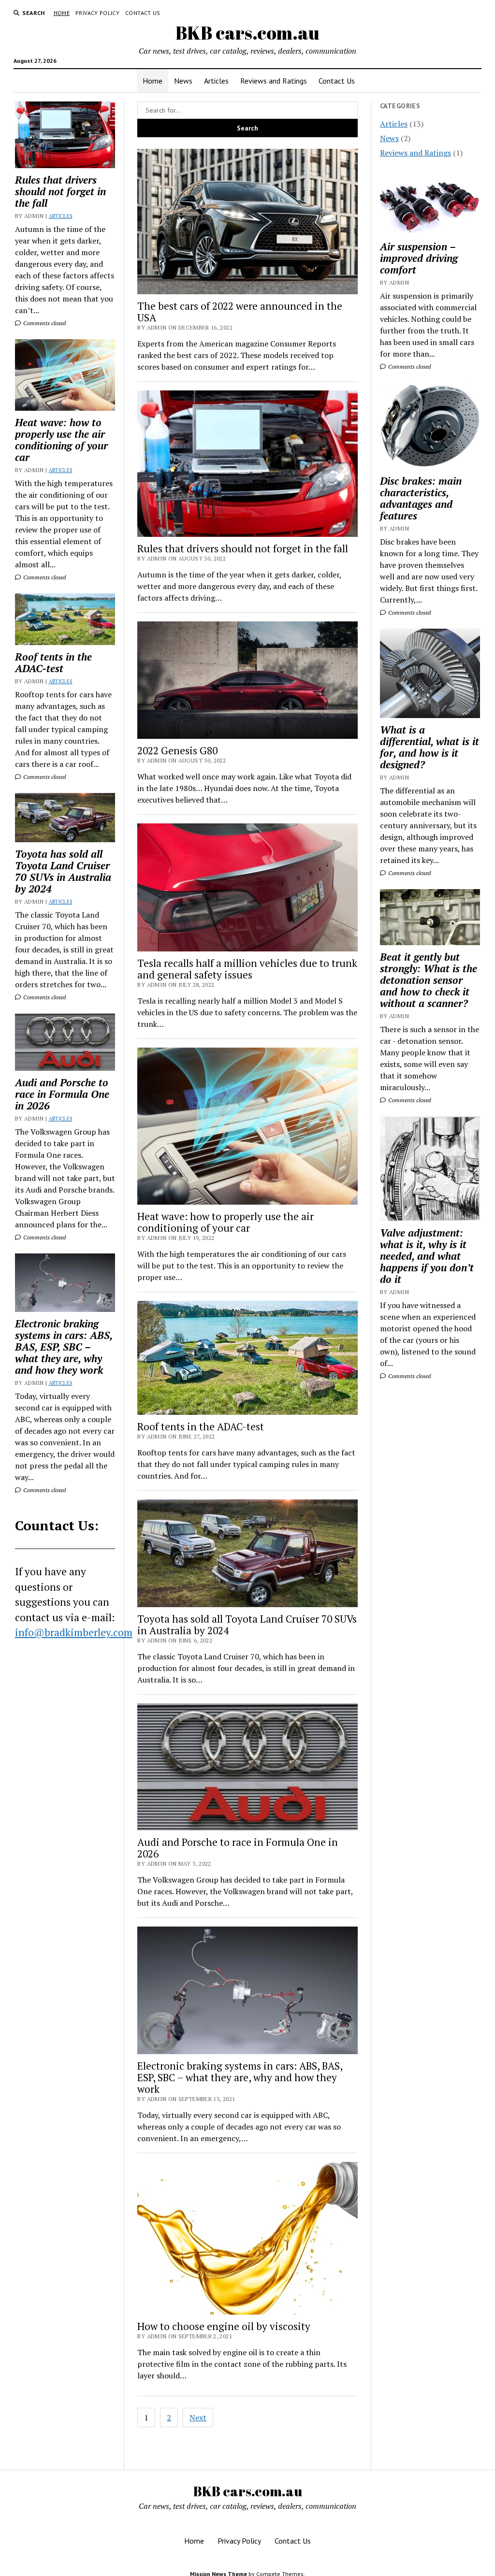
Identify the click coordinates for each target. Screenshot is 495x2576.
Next (198, 2418)
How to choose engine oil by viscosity (224, 2326)
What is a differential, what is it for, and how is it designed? (429, 747)
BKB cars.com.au (247, 33)
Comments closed (44, 323)
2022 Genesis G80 (177, 750)
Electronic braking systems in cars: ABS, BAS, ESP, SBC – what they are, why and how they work (64, 1347)
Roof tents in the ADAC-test (53, 662)
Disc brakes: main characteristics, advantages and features (421, 498)
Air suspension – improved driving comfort (419, 258)
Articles (216, 81)
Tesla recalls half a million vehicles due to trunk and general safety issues (247, 969)
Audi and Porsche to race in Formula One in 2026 (62, 1094)
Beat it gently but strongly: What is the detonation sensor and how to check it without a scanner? (429, 980)
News (183, 81)
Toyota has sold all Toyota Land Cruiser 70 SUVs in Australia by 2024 (63, 871)
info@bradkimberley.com (74, 1632)
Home (62, 13)
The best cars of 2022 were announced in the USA (240, 312)
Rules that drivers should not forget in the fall (60, 191)
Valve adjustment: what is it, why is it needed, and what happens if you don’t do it (427, 1256)
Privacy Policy (97, 13)
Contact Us (143, 13)
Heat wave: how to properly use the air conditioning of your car (61, 440)
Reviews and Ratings (274, 81)
